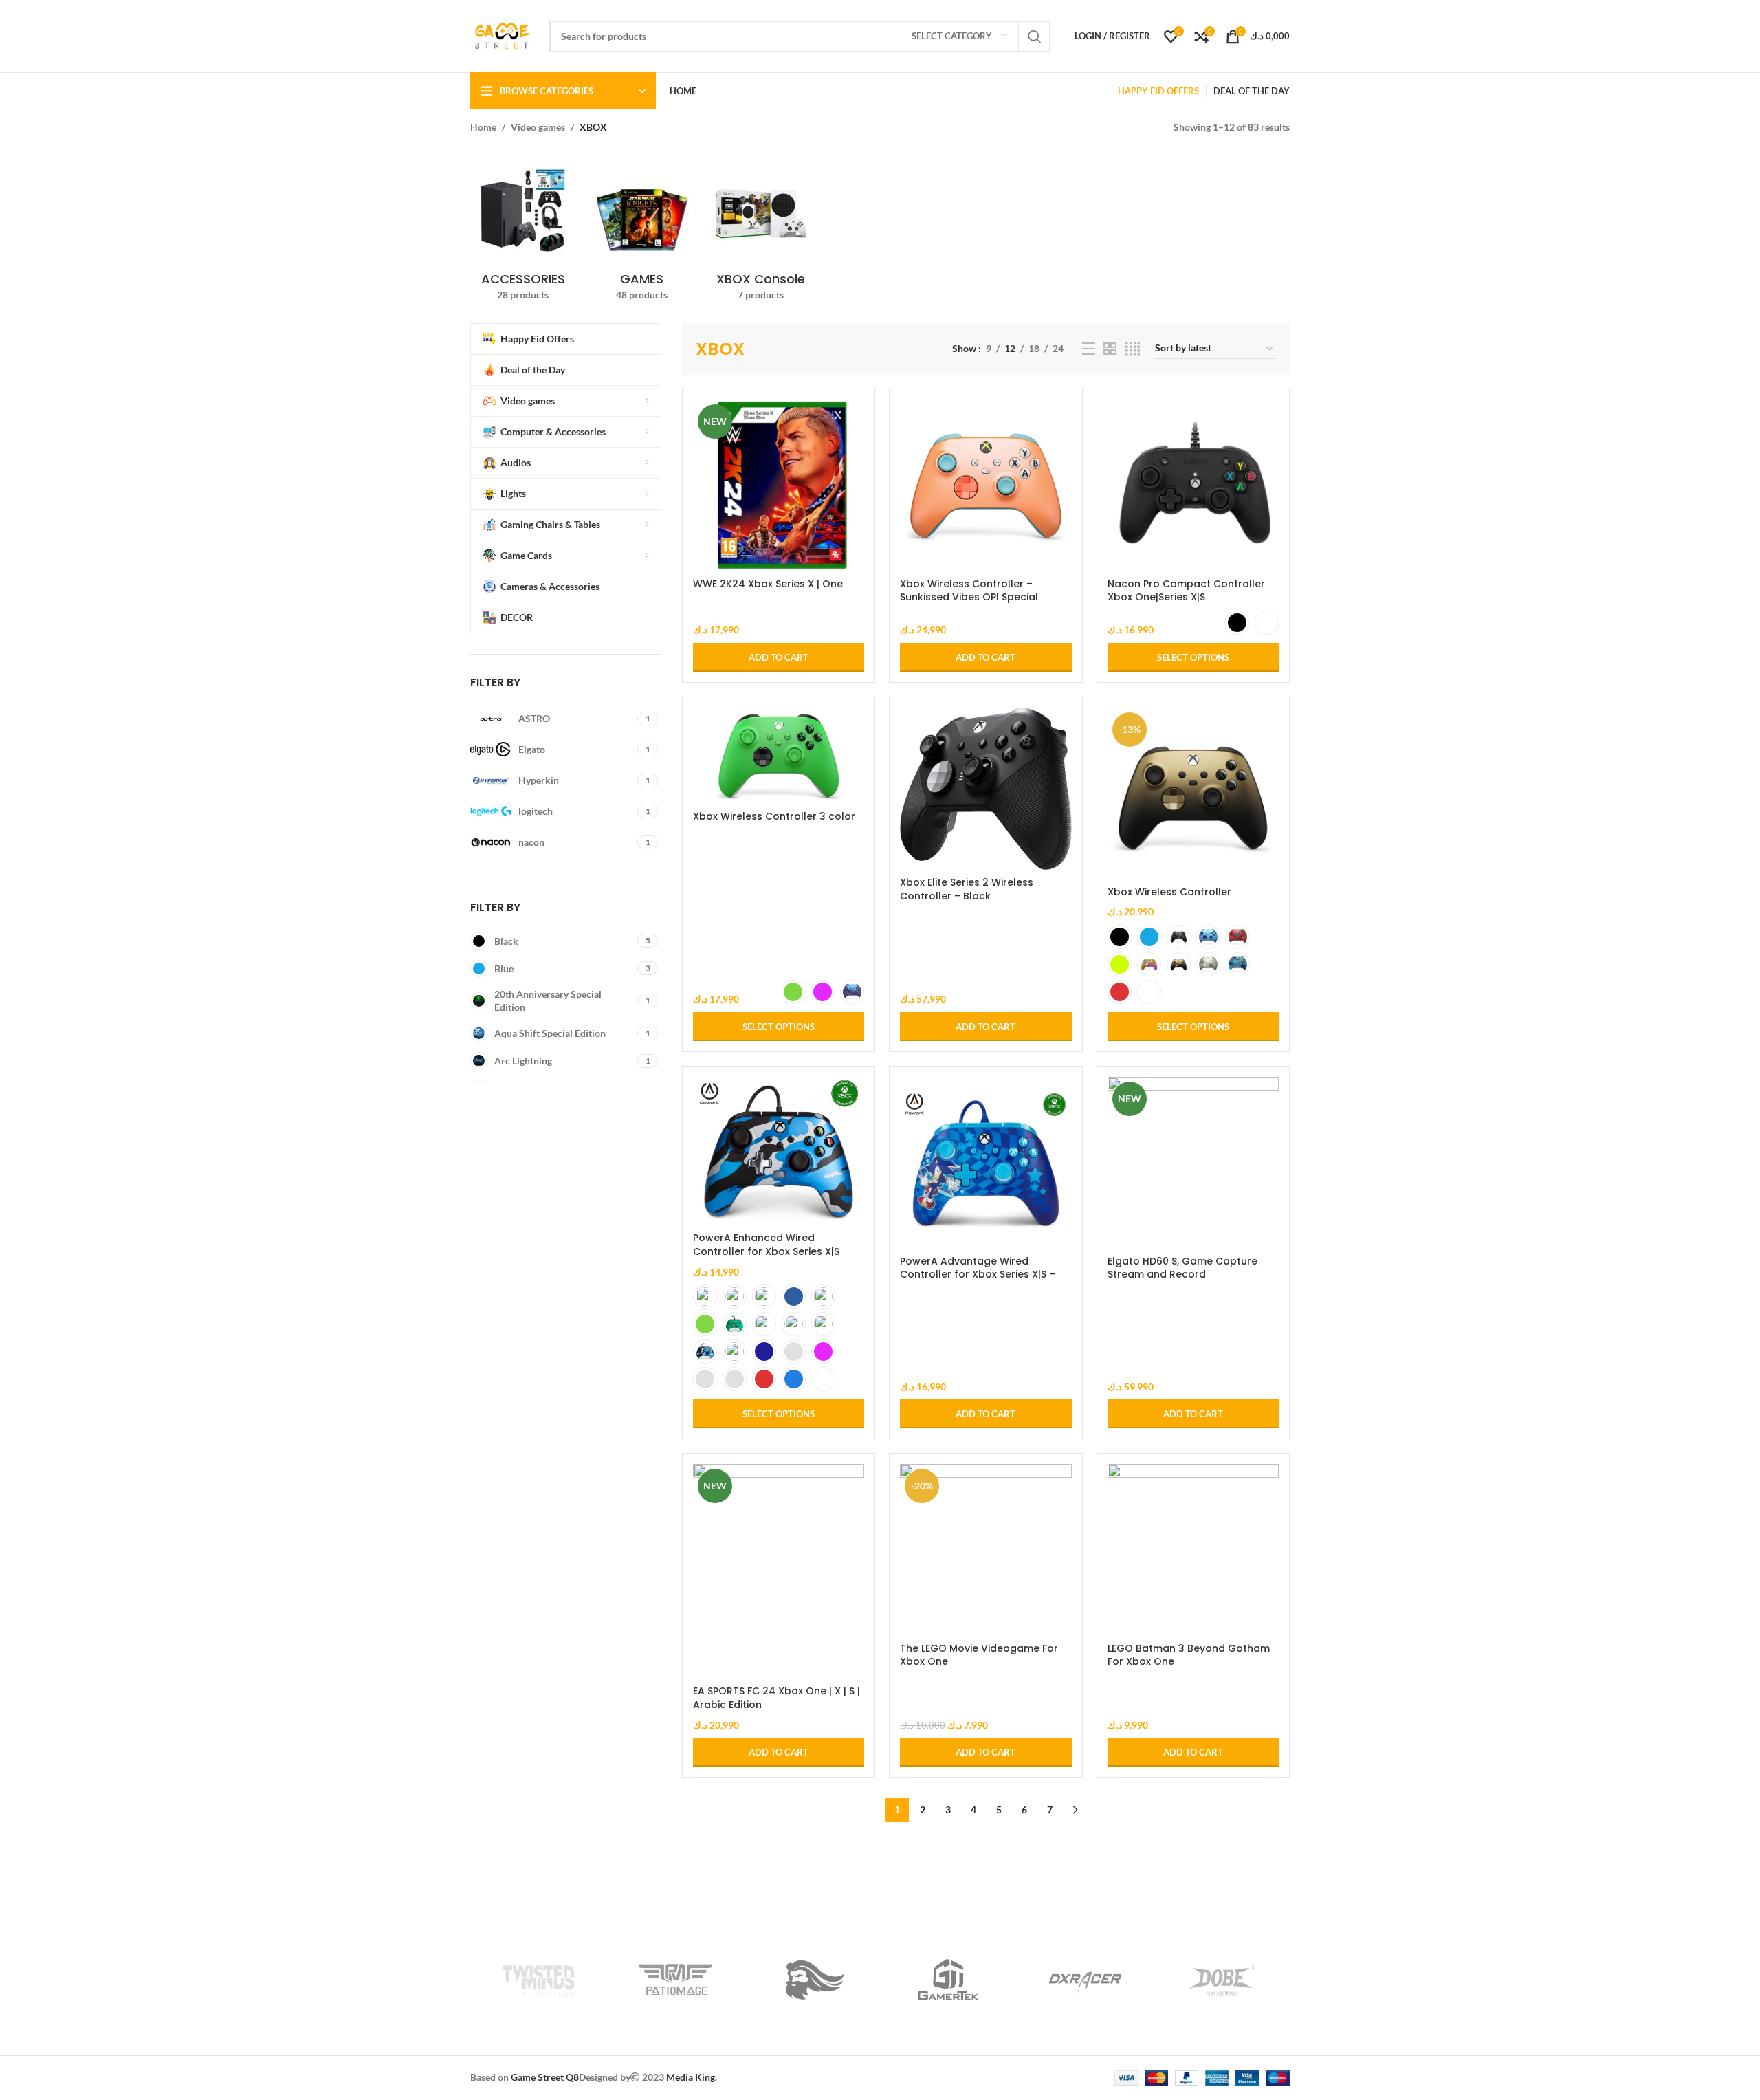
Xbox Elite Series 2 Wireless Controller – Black (967, 889)
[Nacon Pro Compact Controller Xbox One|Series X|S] (1193, 485)
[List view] (1089, 349)
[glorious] (812, 1980)
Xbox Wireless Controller (1169, 892)
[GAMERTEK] (948, 1980)
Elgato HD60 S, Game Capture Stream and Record (1182, 1268)
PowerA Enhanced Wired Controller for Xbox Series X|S (766, 1245)
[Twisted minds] (539, 1980)
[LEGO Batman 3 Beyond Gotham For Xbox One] (1193, 1550)
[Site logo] (503, 35)
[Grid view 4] (1133, 349)
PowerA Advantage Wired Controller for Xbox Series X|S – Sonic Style (978, 1275)
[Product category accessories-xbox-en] (523, 233)
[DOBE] (1221, 1980)
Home (483, 127)
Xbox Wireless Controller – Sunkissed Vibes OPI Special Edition (969, 597)
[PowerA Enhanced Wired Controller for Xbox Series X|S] (779, 1151)
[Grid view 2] (1110, 349)
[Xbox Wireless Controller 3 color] (779, 756)
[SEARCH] (1035, 36)
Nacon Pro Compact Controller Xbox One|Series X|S (1186, 591)
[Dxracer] (1085, 1980)
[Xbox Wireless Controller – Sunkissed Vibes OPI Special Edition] (986, 485)
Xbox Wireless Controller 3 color (774, 816)
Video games (538, 127)
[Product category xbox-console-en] (761, 233)
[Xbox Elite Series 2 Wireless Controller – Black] (986, 789)
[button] (779, 657)
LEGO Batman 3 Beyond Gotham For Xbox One (1189, 1655)
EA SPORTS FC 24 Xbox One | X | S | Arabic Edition (777, 1698)
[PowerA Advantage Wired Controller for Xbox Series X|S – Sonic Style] (986, 1162)
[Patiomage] (675, 1980)
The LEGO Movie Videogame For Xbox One (979, 1655)
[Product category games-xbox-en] (642, 233)
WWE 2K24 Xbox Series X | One (768, 584)
